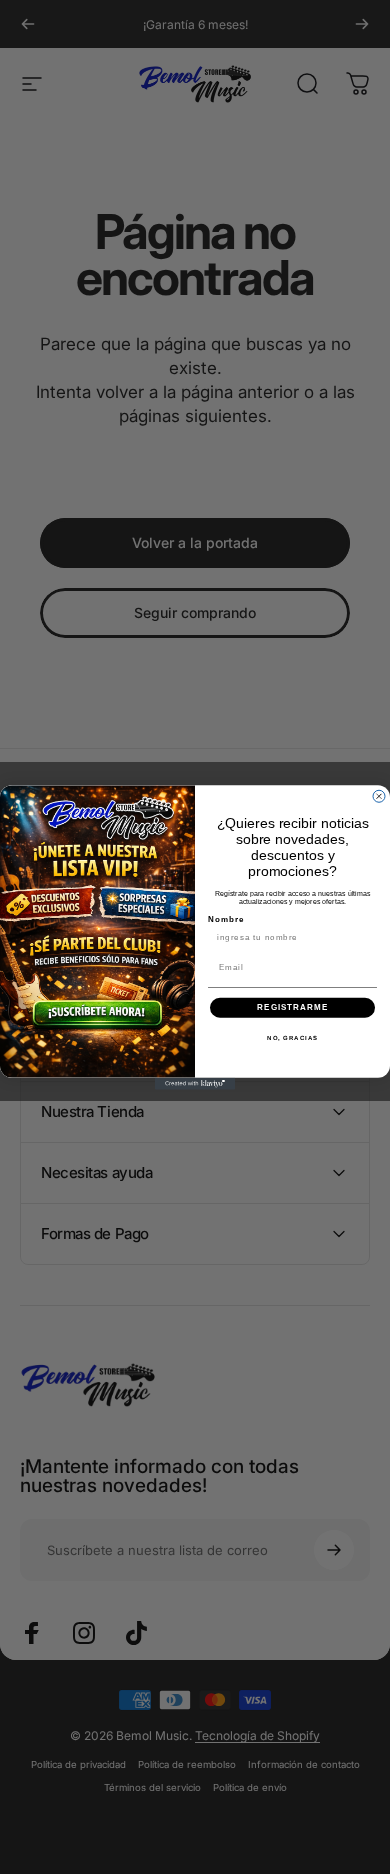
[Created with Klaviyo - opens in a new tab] (195, 1083)
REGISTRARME (292, 1007)
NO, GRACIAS (292, 1037)
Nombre (226, 919)
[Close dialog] (379, 796)
